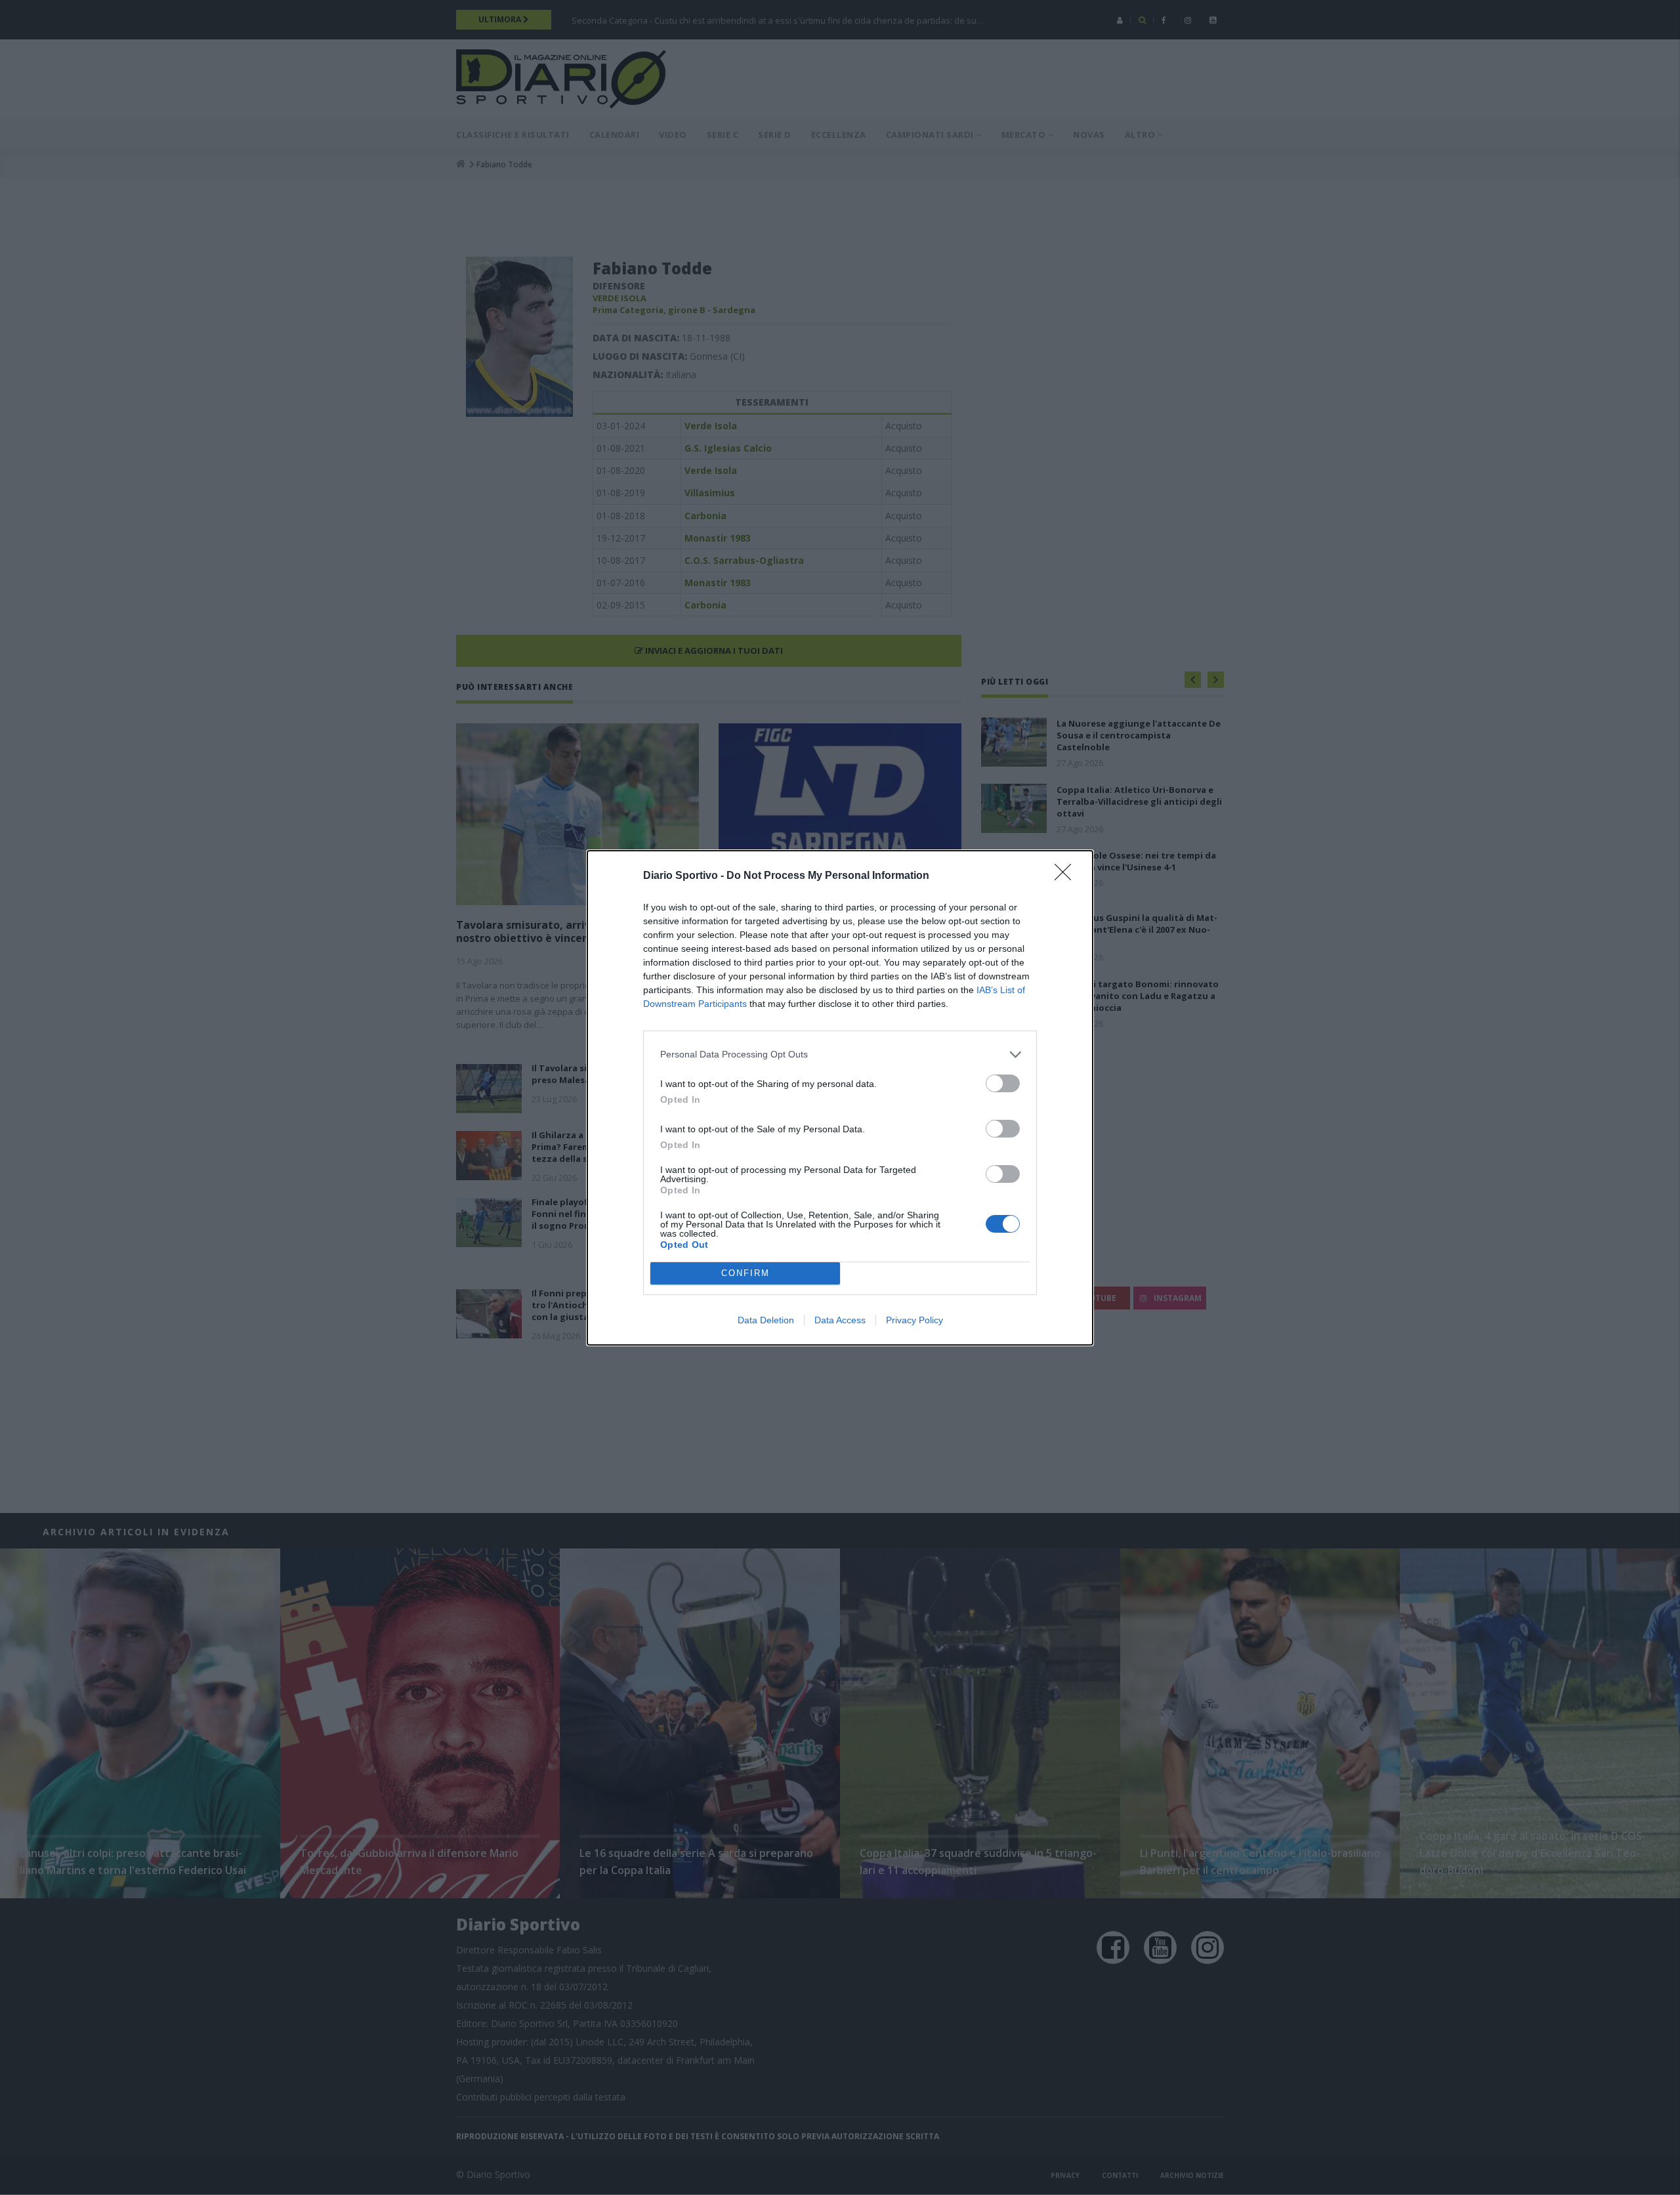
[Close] (1067, 876)
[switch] (1003, 1083)
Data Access (840, 1320)
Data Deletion (766, 1320)
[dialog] (840, 1098)
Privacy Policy (914, 1320)
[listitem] (840, 1055)
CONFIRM (745, 1273)
